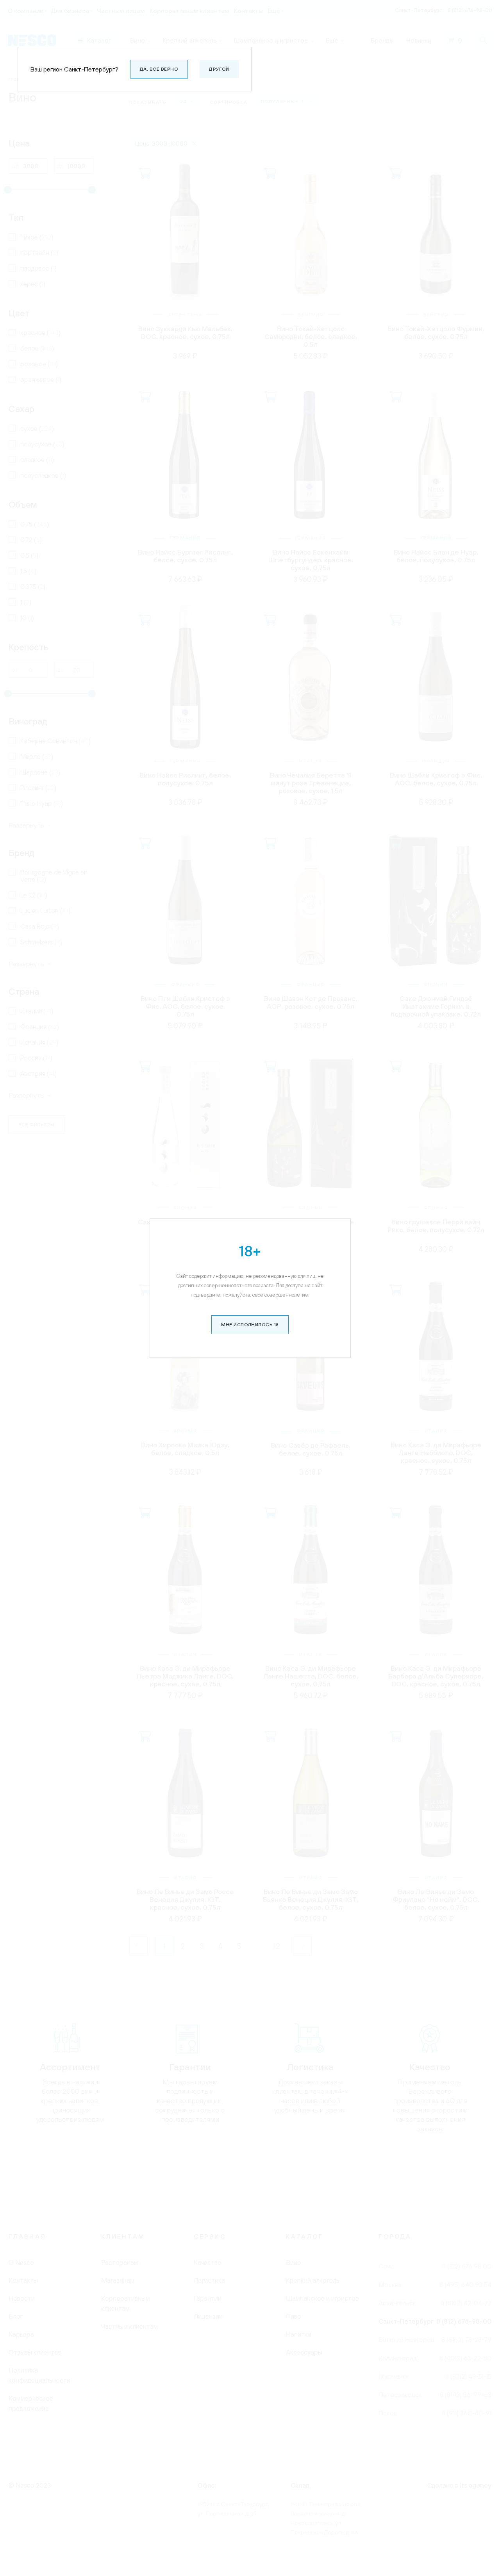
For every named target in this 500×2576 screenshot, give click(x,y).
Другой (219, 69)
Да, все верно (159, 69)
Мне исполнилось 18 (250, 1325)
